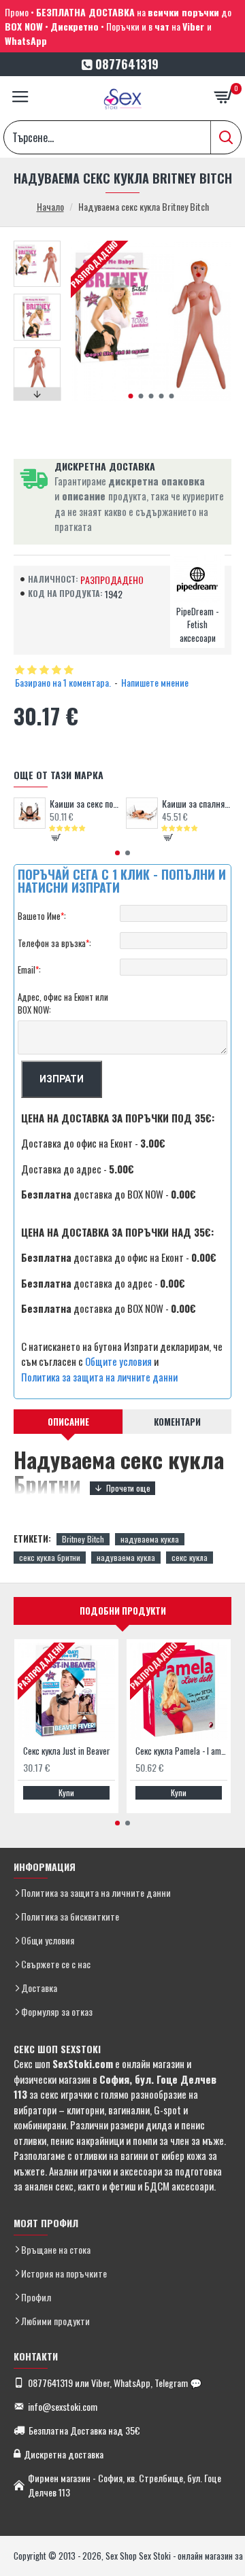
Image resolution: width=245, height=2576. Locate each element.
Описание (68, 1422)
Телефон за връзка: (54, 943)
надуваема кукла (150, 1539)
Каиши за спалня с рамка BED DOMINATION (197, 804)
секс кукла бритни (50, 1557)
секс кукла (190, 1557)
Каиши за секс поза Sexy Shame (85, 804)
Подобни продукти (123, 1611)
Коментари (177, 1422)
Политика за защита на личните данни (99, 1377)
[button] (130, 396)
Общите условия (118, 1361)
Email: (29, 969)
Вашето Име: (42, 916)
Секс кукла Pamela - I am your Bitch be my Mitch (181, 1751)
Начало (50, 206)
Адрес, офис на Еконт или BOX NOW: (63, 1003)
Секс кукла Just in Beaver (67, 1751)
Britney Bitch (83, 1539)
